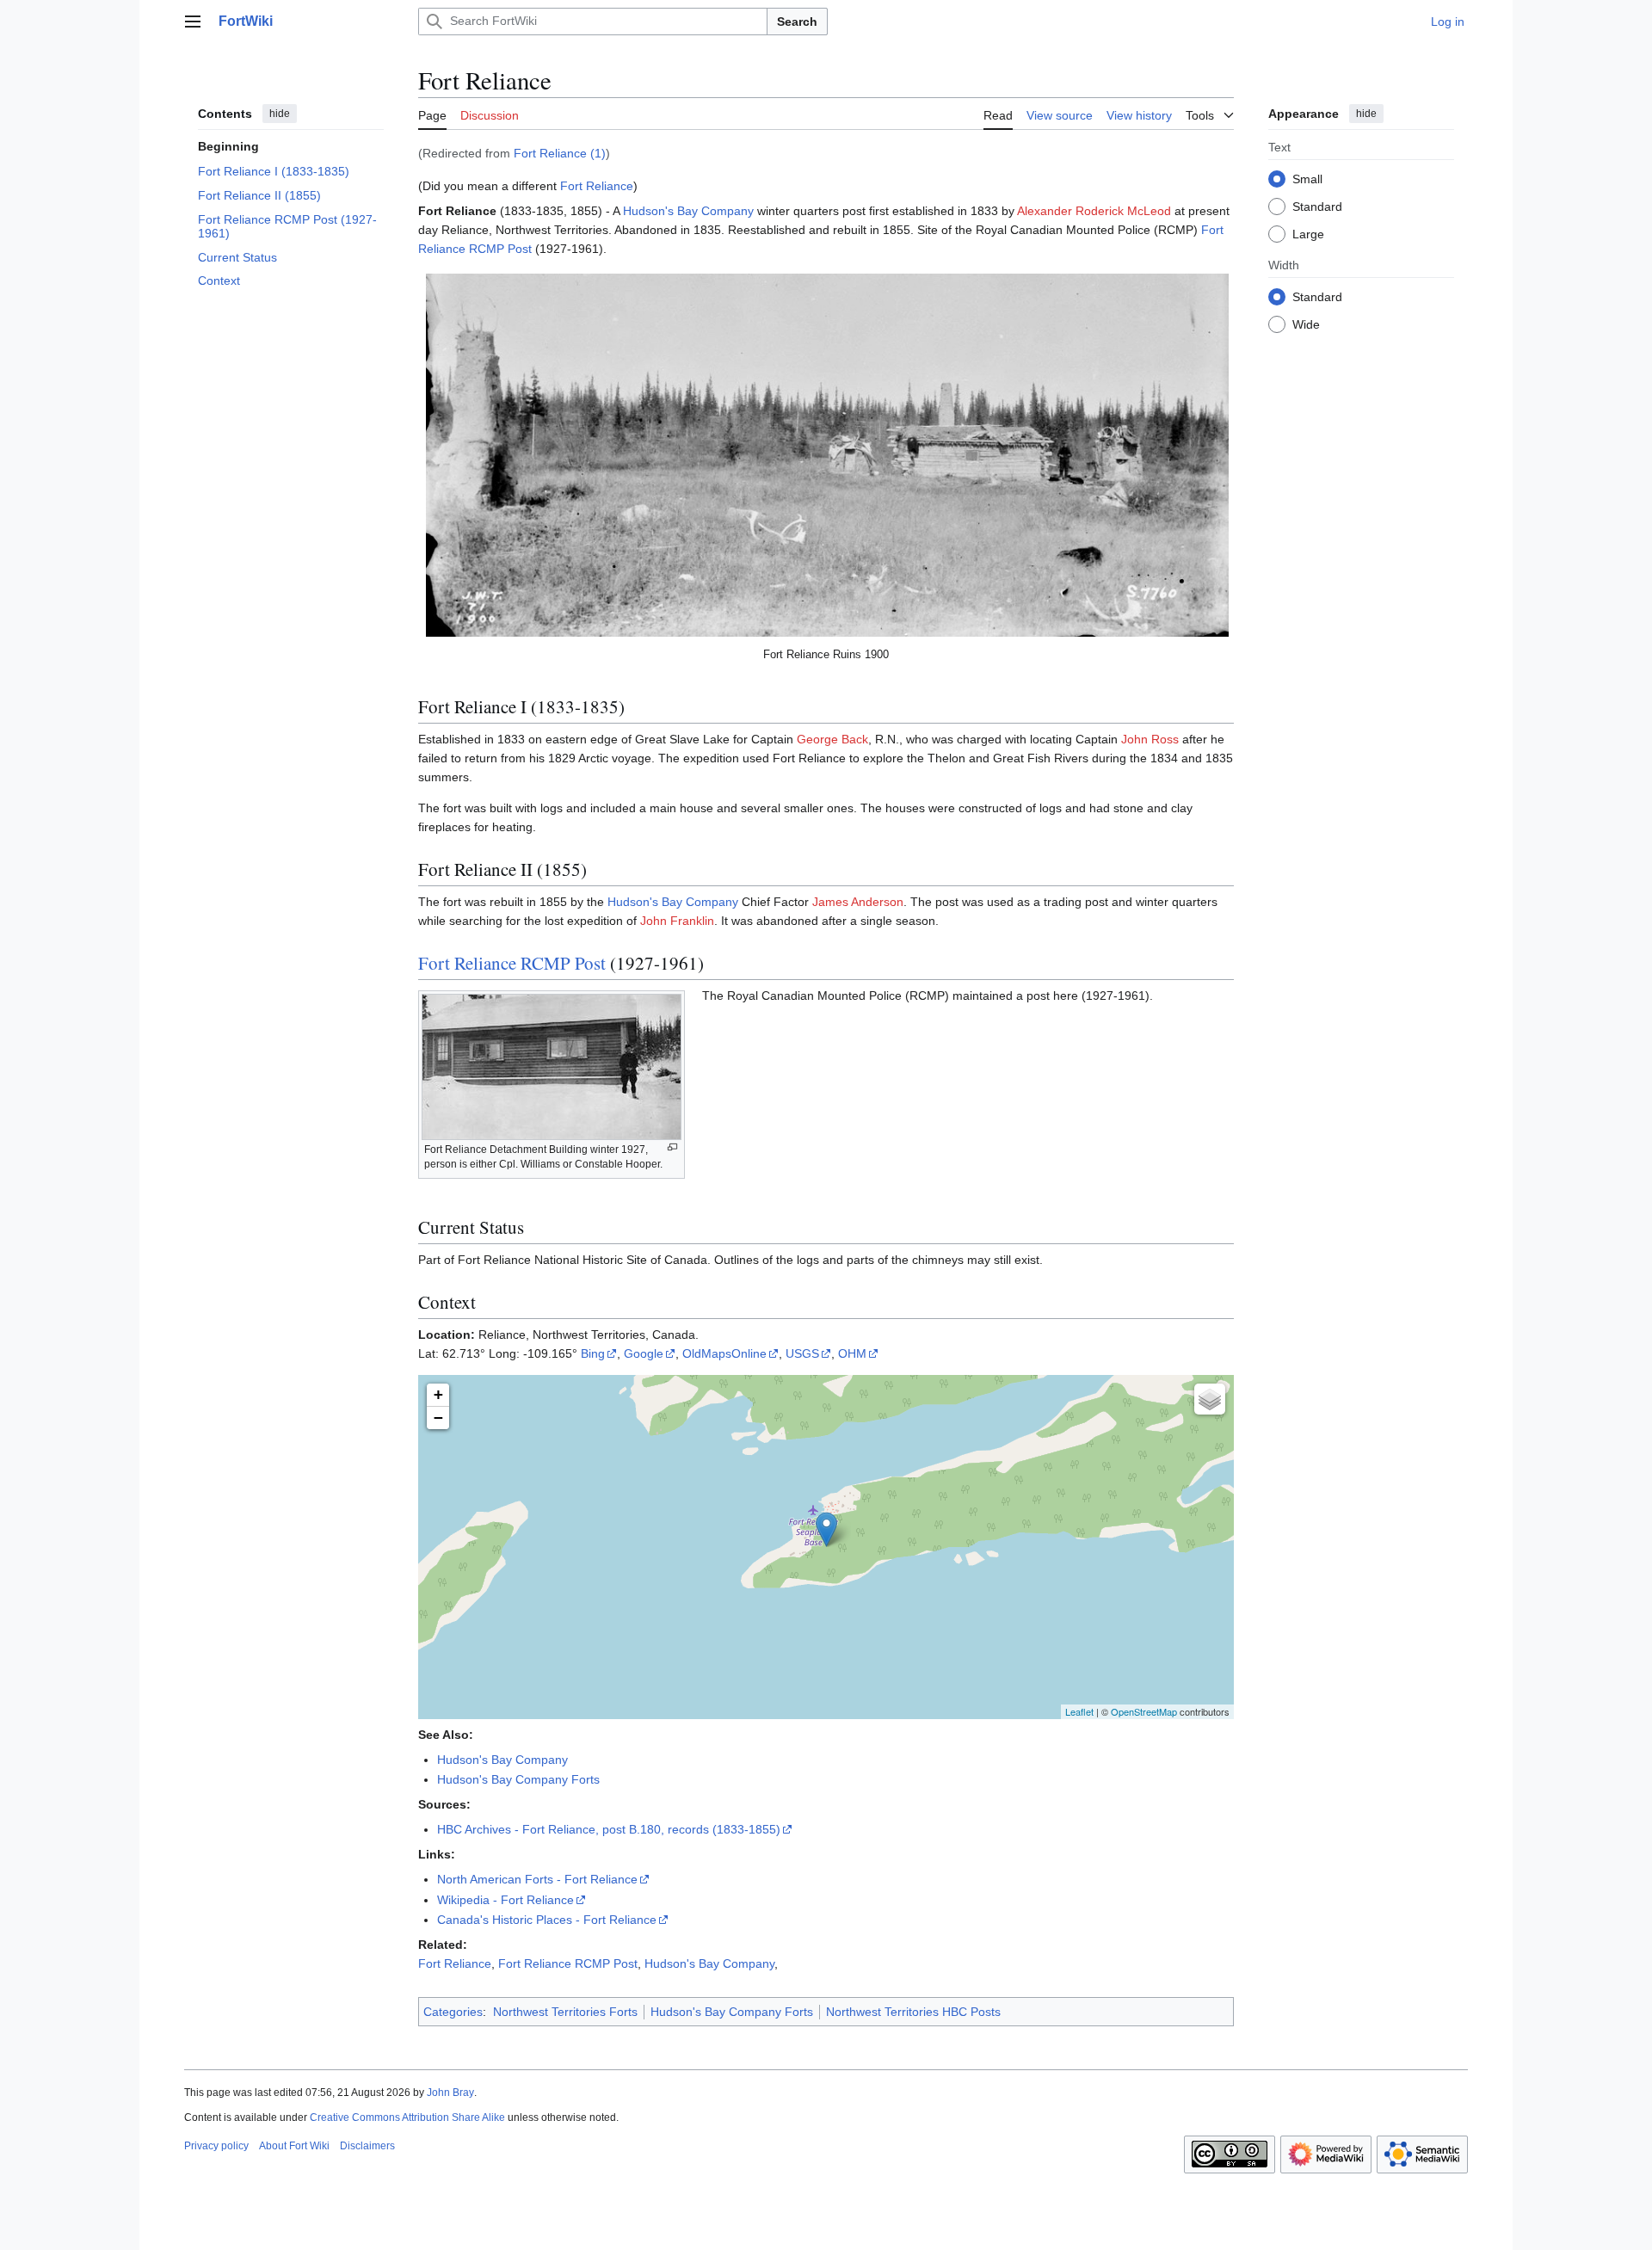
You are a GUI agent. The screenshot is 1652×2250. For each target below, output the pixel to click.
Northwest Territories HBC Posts (913, 2012)
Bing (593, 1353)
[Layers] (1210, 1399)
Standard (1317, 206)
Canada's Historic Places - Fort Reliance (547, 1920)
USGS (802, 1353)
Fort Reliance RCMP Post (512, 963)
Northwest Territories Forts (565, 2012)
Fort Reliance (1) (560, 153)
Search (797, 22)
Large (1308, 233)
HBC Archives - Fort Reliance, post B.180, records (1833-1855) (609, 1829)
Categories (453, 2012)
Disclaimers (367, 2146)
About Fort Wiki (294, 2146)
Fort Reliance (597, 186)
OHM (852, 1353)
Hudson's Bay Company (688, 211)
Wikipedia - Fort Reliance (505, 1900)
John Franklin (677, 921)
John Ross (1150, 739)
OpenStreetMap (1144, 1711)
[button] (193, 22)
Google (644, 1353)
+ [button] (438, 1394)
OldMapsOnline (724, 1353)
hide (280, 114)
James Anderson (858, 902)
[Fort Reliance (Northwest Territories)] (826, 1529)
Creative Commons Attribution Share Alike (407, 2117)
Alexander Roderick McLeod (1094, 211)
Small (1307, 178)
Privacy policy (216, 2146)
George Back (832, 739)
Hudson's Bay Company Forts (518, 1779)
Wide (1306, 324)
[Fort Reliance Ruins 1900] (827, 455)
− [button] (438, 1418)
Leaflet (1079, 1711)
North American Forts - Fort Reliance (537, 1879)
